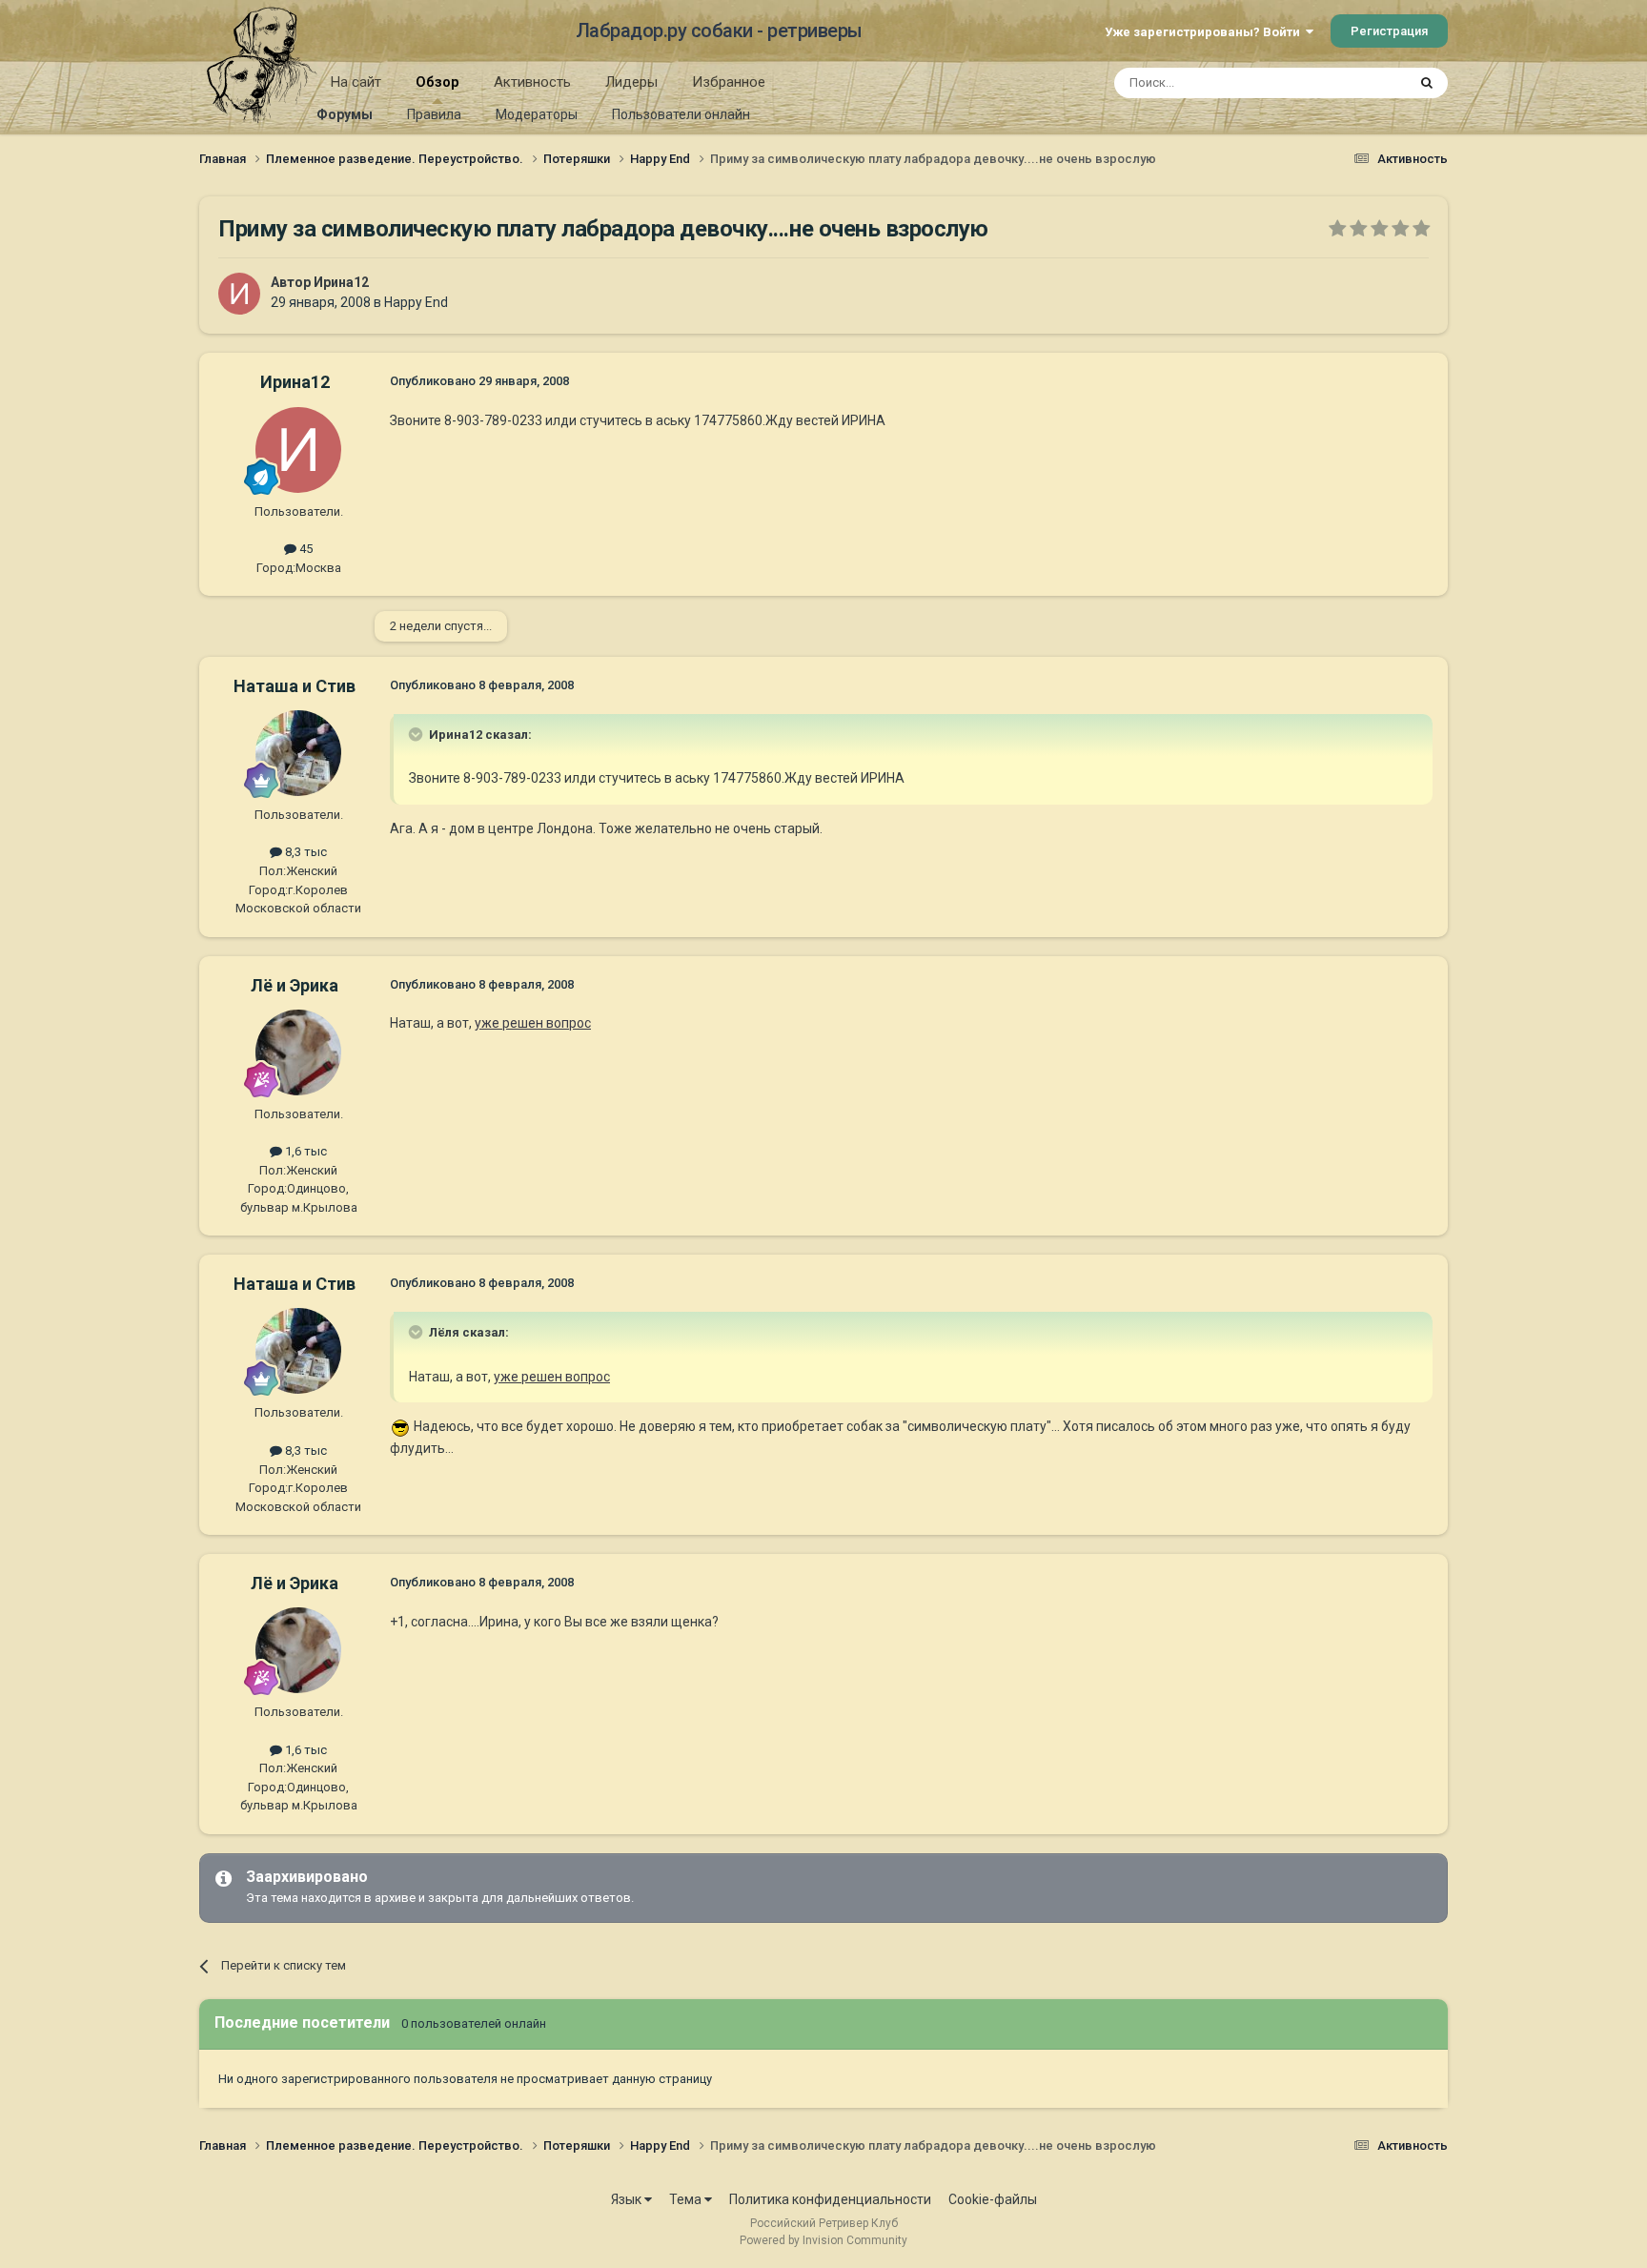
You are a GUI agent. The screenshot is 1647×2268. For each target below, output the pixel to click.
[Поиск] (1427, 83)
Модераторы (537, 114)
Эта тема (1355, 83)
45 (305, 549)
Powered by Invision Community (823, 2240)
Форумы (345, 114)
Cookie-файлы (993, 2199)
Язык (628, 2199)
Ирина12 (341, 282)
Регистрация (1389, 31)
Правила (434, 114)
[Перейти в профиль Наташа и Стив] (298, 753)
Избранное (729, 82)
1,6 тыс (305, 1151)
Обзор (437, 82)
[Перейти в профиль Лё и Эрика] (298, 1052)
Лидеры (631, 82)
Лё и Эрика (295, 985)
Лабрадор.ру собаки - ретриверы (719, 31)
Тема (687, 2199)
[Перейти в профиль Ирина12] (239, 294)
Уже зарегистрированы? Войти (1205, 32)
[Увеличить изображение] (400, 1426)
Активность (532, 82)
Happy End (416, 302)
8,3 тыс (305, 852)
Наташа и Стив (295, 686)
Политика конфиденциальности (830, 2199)
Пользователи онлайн (681, 114)
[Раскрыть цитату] (417, 734)
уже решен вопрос (533, 1023)
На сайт (356, 82)
